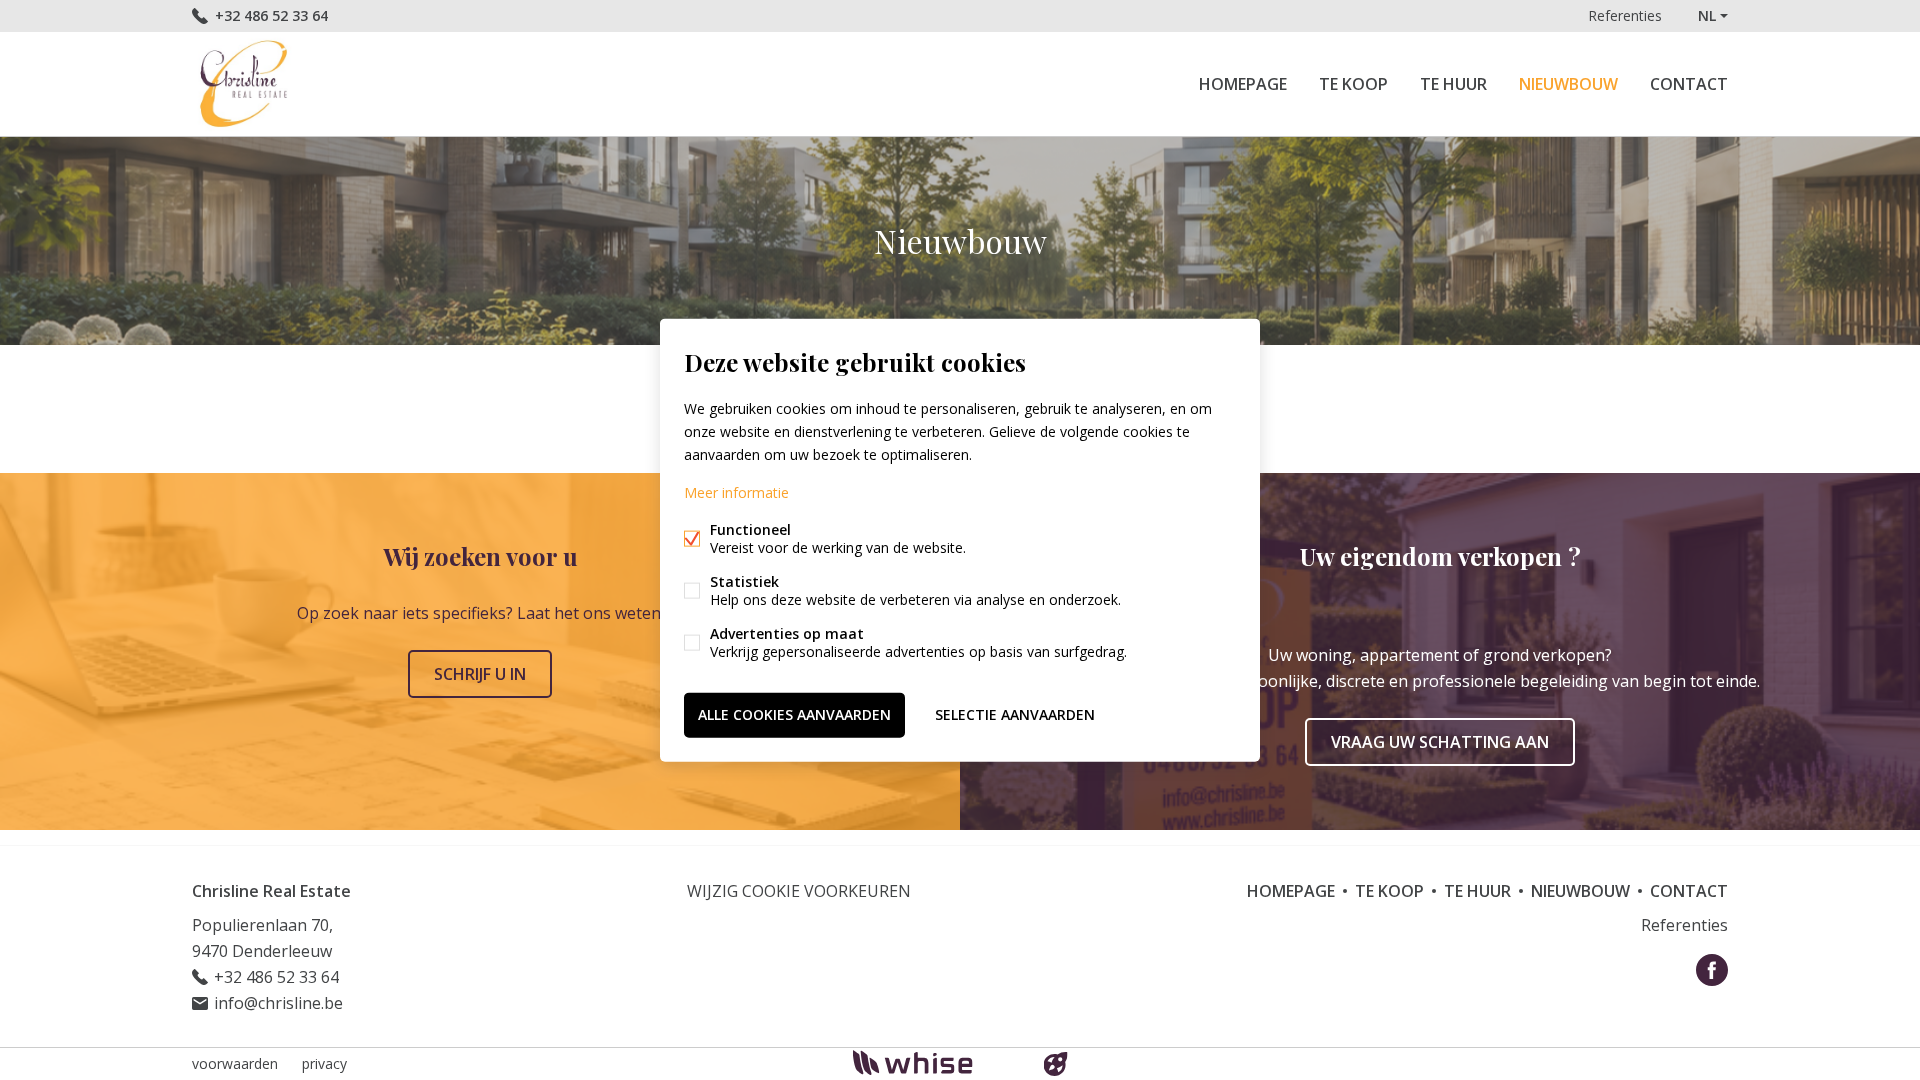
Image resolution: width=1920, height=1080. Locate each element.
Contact (1689, 84)
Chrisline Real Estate (271, 891)
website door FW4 (1056, 1064)
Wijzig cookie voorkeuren (799, 891)
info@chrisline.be (278, 1003)
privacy (324, 1063)
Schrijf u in (480, 674)
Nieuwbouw (1568, 84)
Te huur (1453, 84)
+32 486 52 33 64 (271, 15)
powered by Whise (936, 1062)
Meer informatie (736, 492)
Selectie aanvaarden (1015, 714)
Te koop (1353, 84)
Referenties (1625, 15)
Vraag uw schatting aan (1440, 742)
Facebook (1712, 970)
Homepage (1243, 84)
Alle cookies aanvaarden (794, 714)
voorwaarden (235, 1063)
